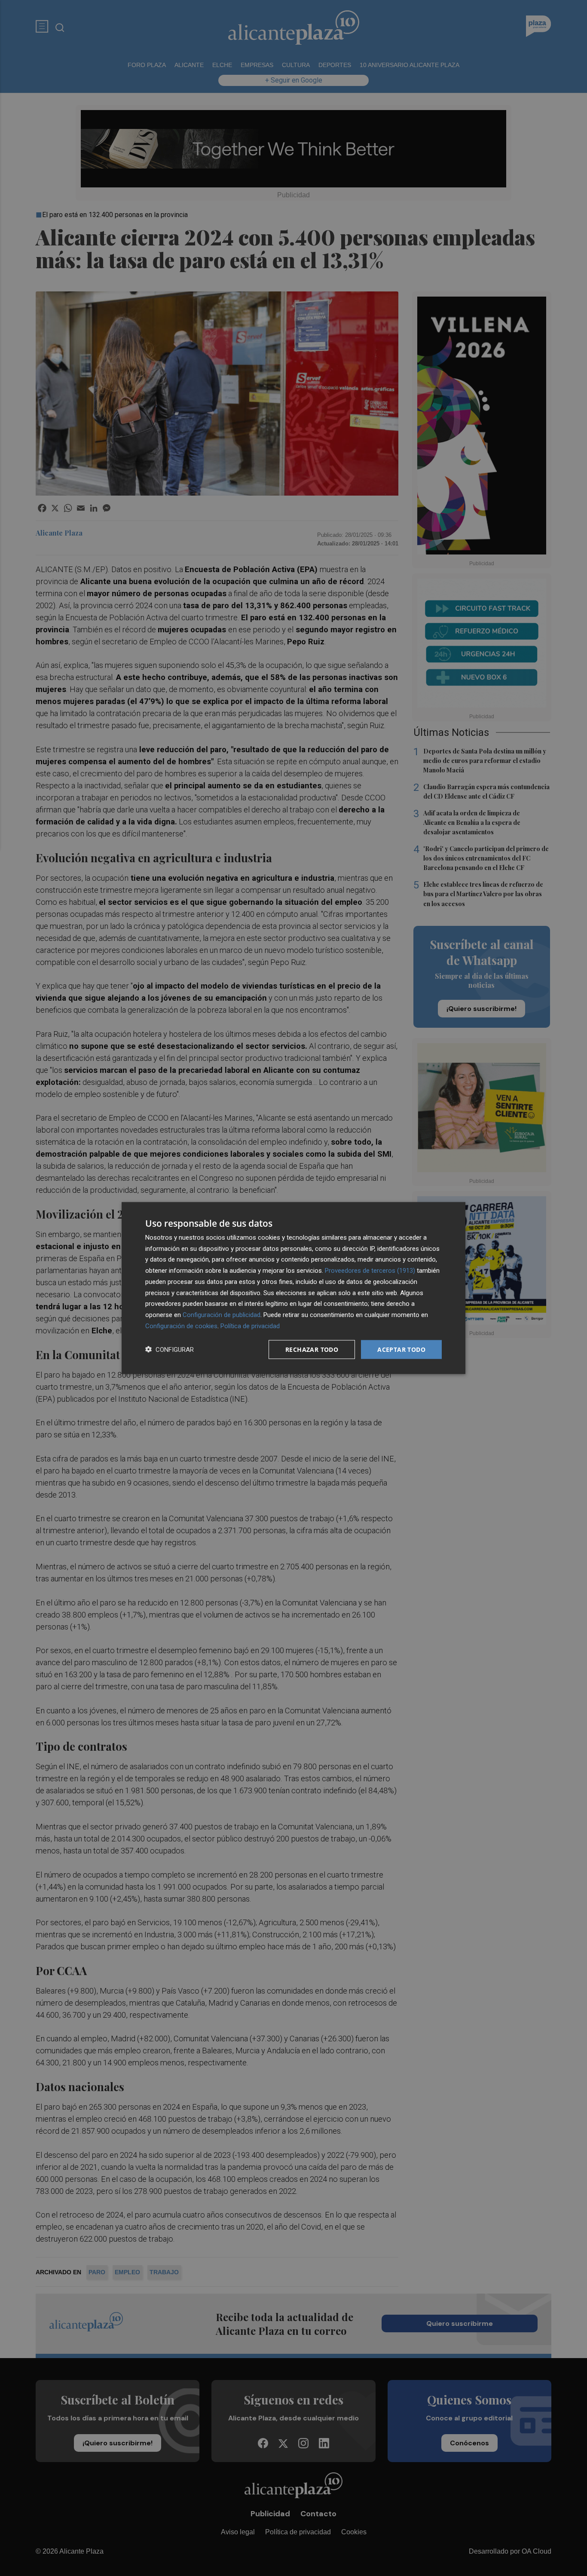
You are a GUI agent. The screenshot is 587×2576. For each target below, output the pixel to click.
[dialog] (293, 1288)
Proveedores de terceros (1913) (370, 1271)
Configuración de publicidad (222, 1315)
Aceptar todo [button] (401, 1349)
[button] (170, 1349)
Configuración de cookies (181, 1326)
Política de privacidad (250, 1326)
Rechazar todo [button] (312, 1349)
